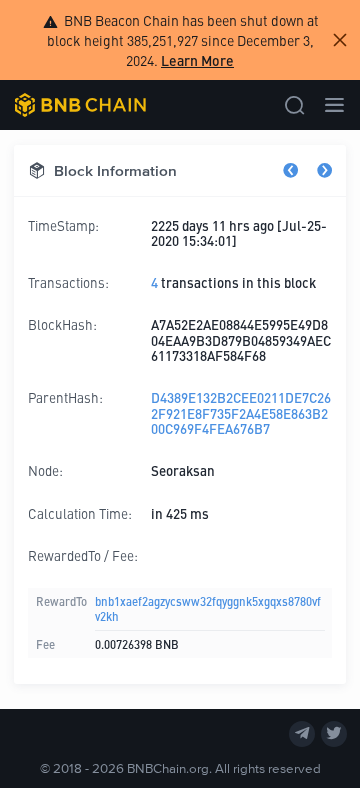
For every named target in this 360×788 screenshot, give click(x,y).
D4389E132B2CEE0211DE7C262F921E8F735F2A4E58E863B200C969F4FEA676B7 (241, 413)
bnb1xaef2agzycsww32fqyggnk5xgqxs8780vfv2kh (208, 608)
